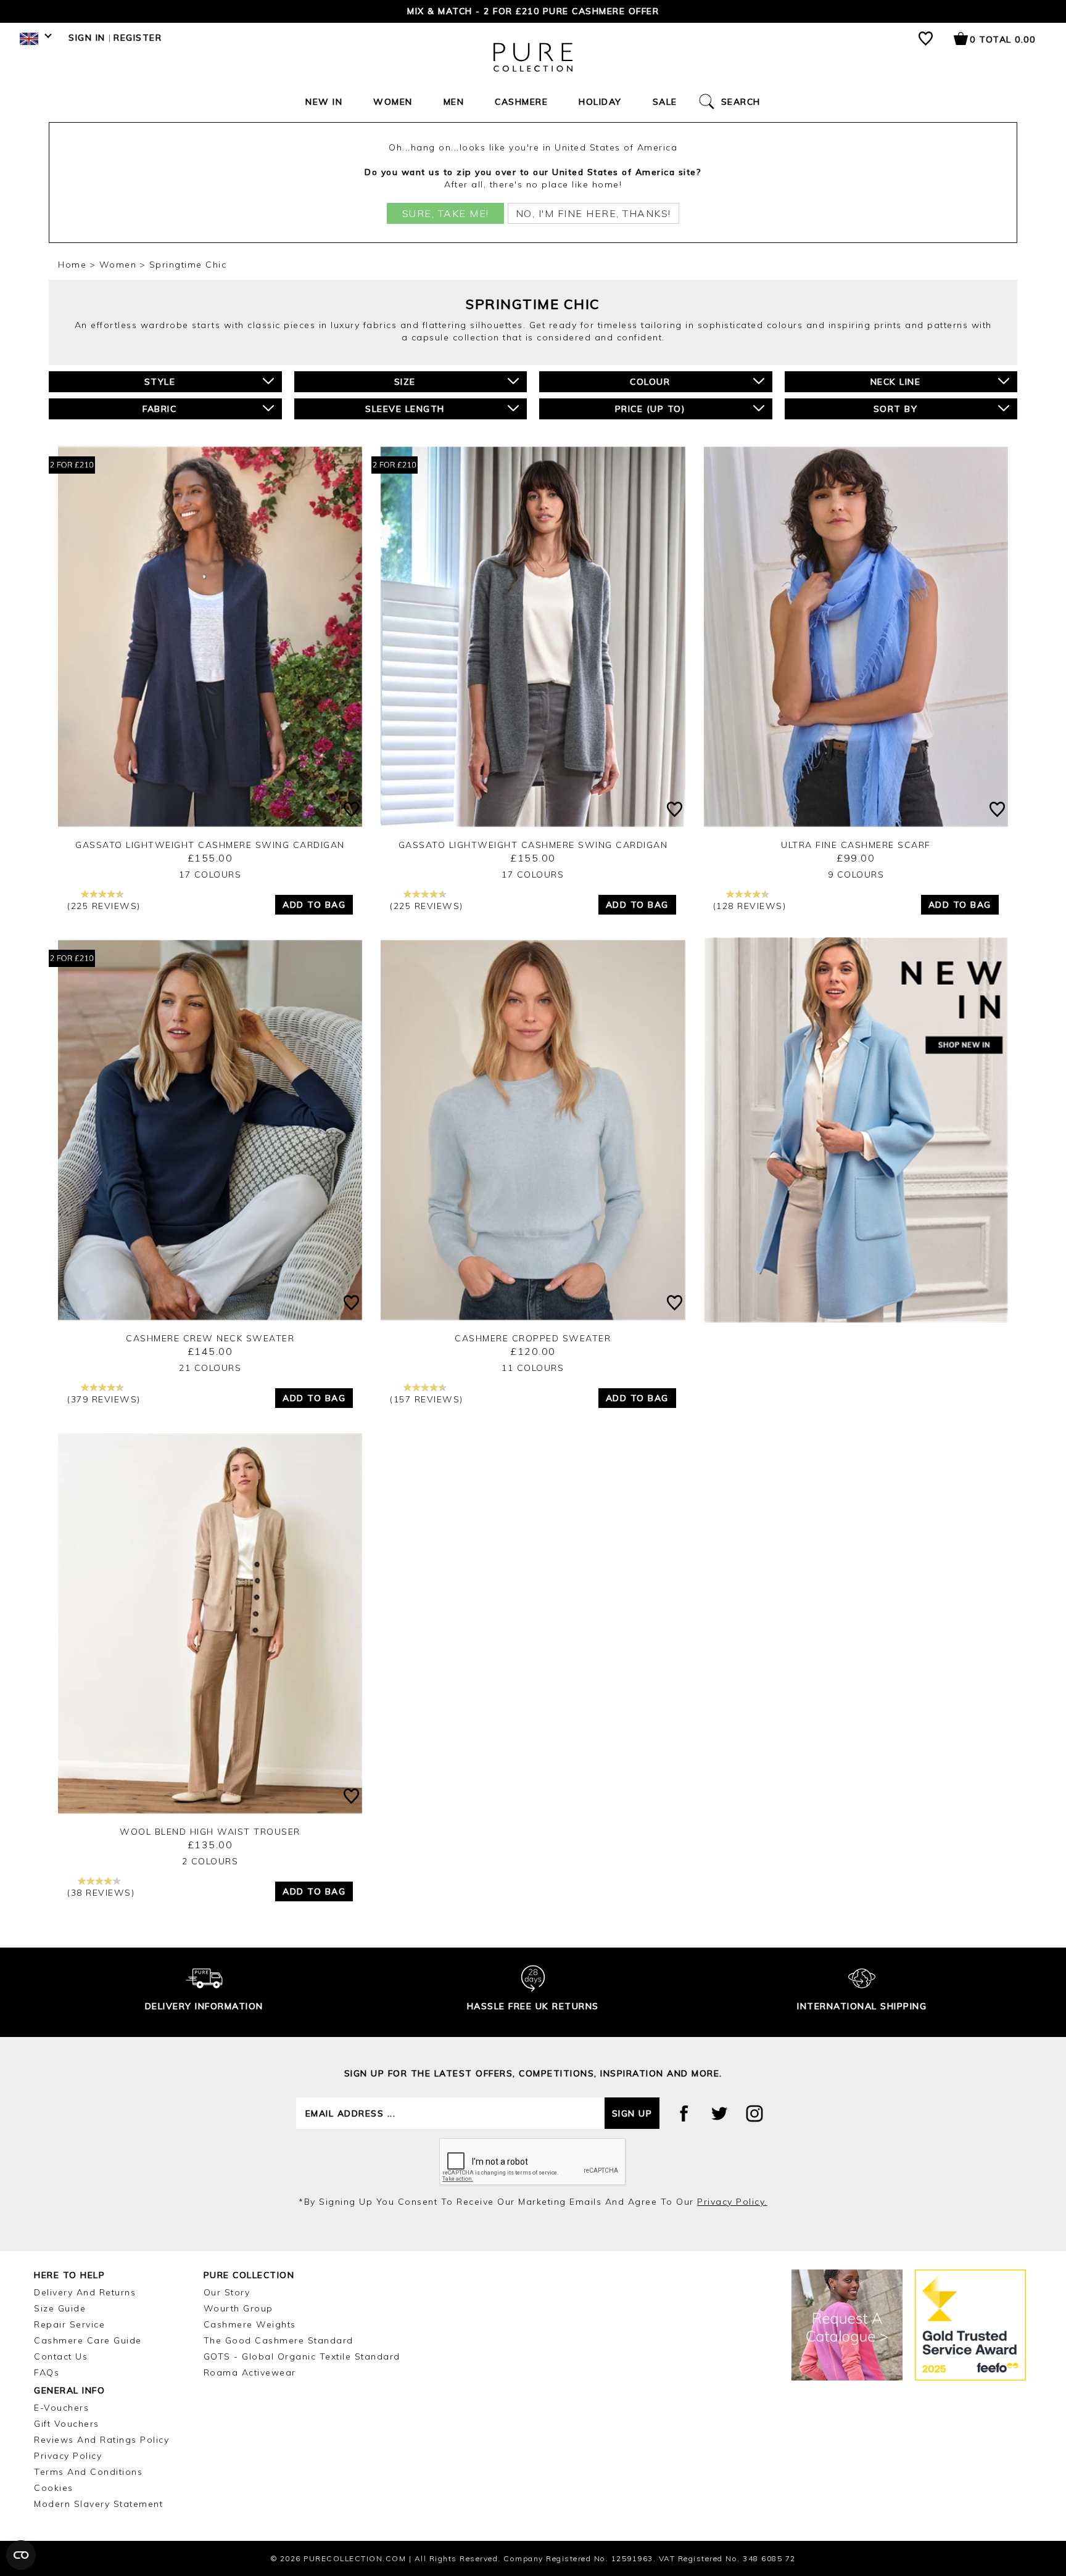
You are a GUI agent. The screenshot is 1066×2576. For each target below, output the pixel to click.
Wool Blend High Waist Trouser (210, 1832)
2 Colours (210, 1861)
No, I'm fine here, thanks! (593, 213)
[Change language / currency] (34, 42)
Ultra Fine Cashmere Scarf (856, 845)
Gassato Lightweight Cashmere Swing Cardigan (210, 845)
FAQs (47, 2372)
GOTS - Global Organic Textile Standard (302, 2356)
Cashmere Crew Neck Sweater (210, 1338)
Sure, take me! (446, 213)
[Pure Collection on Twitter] (719, 2113)
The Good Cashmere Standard (279, 2340)
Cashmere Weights (250, 2324)
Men (454, 102)
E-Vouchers (61, 2408)
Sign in (87, 38)
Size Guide (60, 2308)
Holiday (600, 102)
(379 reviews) (104, 1399)
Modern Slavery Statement (98, 2504)
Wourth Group (238, 2308)
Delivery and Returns (85, 2292)
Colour (650, 382)
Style (160, 382)
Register (138, 38)
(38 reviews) (101, 1893)
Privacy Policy (68, 2456)
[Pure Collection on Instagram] (754, 2113)
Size (405, 382)
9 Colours (856, 874)
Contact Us (61, 2356)
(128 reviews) (750, 906)
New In (324, 102)
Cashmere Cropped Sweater (533, 1338)
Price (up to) (651, 409)
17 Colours (210, 874)
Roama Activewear (250, 2372)
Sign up (632, 2113)
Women (393, 102)
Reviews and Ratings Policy (101, 2440)
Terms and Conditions (88, 2472)
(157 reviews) (427, 1399)
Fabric (159, 409)
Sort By (896, 409)
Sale (665, 102)
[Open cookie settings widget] (21, 2555)
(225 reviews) (104, 906)
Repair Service (69, 2324)
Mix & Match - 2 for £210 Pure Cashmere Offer (533, 11)
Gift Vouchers (67, 2424)
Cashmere (521, 102)
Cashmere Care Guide (88, 2340)
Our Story (227, 2292)
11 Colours (533, 1368)
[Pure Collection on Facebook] (684, 2113)
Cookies (54, 2488)
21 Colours (210, 1368)
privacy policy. (732, 2202)
